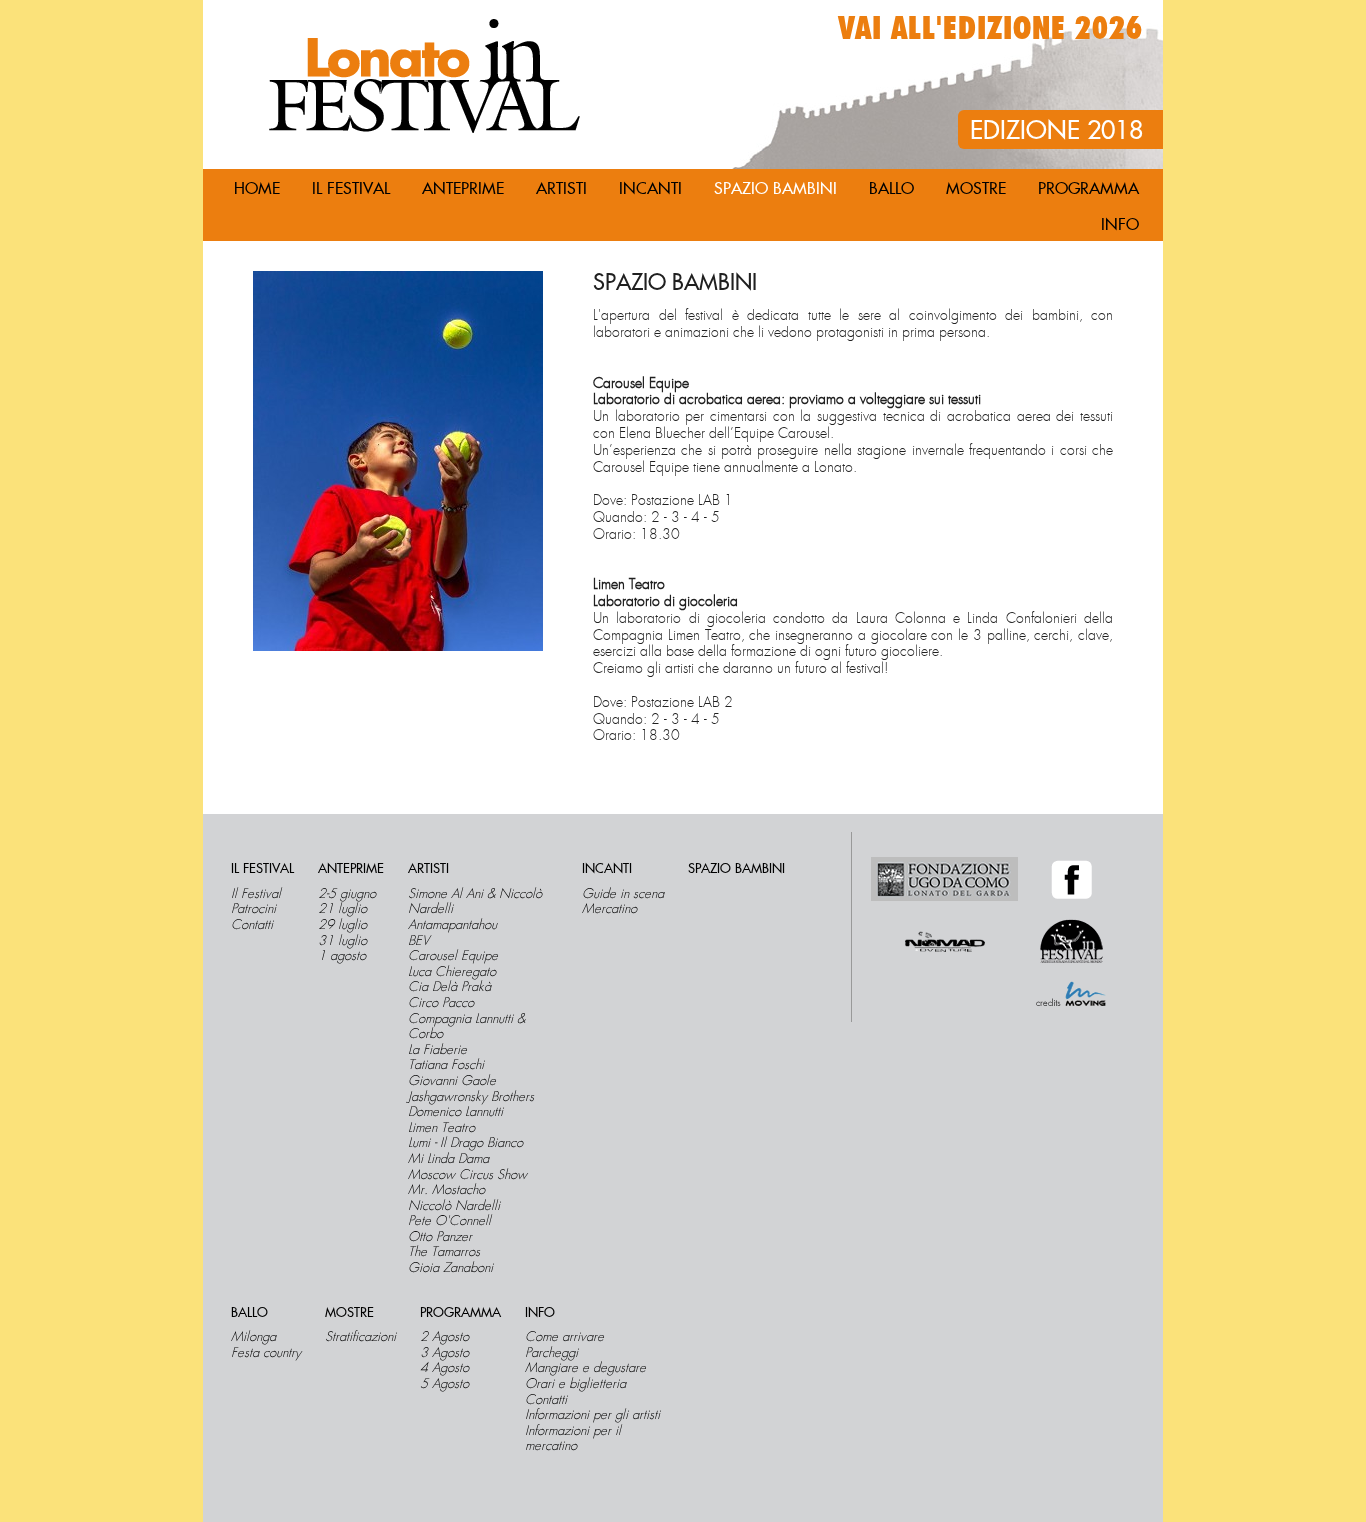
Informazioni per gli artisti (592, 1415)
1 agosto (342, 956)
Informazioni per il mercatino (573, 1438)
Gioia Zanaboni (450, 1268)
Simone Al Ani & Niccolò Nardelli (475, 901)
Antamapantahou (452, 925)
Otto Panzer (440, 1237)
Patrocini (253, 909)
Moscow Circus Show (467, 1175)
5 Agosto (444, 1384)
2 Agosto (444, 1337)
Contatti (252, 925)
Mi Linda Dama (448, 1159)
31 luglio (342, 941)
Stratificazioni (360, 1337)
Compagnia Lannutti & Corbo (466, 1026)
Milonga (253, 1337)
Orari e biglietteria (575, 1384)
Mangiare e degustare (585, 1368)
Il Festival (256, 894)
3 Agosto (444, 1353)
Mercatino (609, 909)
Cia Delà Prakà (449, 987)
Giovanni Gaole (452, 1081)
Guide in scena (623, 894)
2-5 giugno (347, 894)
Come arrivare (564, 1337)
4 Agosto (444, 1368)
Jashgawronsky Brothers (471, 1097)
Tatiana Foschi (446, 1065)
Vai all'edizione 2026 (990, 29)
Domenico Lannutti (455, 1112)
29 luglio (342, 925)
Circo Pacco (441, 1003)
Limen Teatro (441, 1128)
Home (257, 189)
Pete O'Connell (449, 1221)
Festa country (266, 1353)
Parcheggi (551, 1353)
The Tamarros (444, 1252)
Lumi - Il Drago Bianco (465, 1143)
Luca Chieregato (452, 972)
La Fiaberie (437, 1050)
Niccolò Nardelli (454, 1206)
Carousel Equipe (453, 956)
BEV (418, 941)
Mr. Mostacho (446, 1190)
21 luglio (342, 909)
